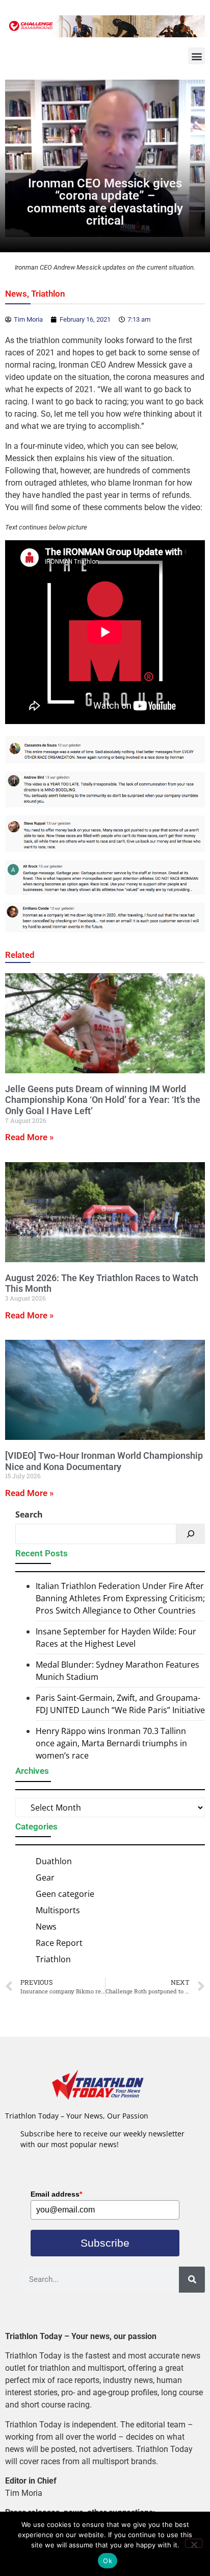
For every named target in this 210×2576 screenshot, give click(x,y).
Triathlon (48, 294)
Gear (45, 1877)
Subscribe (105, 2243)
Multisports (58, 1910)
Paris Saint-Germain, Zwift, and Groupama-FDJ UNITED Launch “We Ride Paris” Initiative (120, 1704)
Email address (56, 2194)
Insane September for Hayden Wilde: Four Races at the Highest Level (116, 1638)
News (16, 294)
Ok (108, 2561)
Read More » (29, 1137)
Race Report (59, 1943)
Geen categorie (65, 1894)
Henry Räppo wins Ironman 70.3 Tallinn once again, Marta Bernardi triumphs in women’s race (111, 1743)
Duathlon (54, 1861)
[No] (194, 2543)
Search (29, 1514)
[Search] (191, 1534)
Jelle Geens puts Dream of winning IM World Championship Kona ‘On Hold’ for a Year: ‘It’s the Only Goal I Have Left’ (103, 1100)
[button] (196, 56)
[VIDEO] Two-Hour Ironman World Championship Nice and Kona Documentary (104, 1461)
